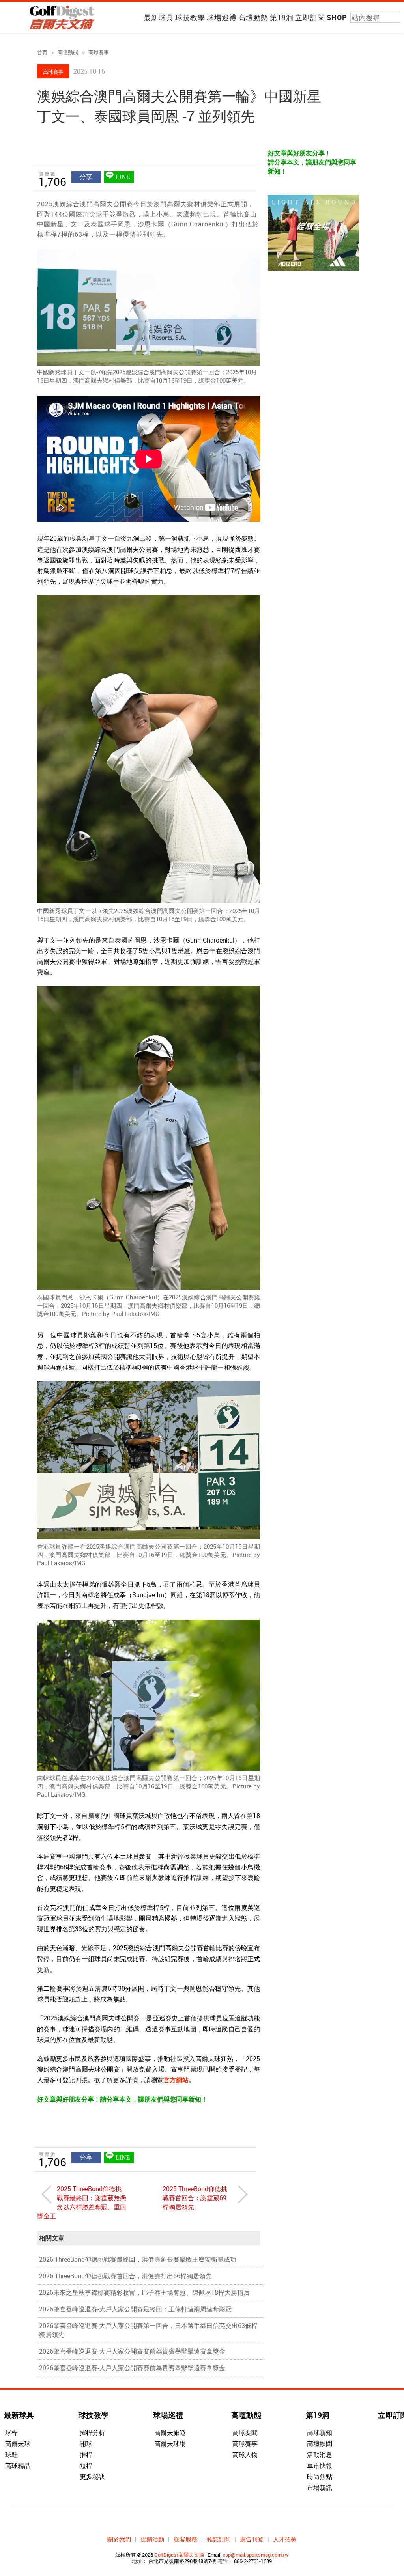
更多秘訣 (92, 2477)
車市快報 (320, 2466)
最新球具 (159, 17)
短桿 (86, 2466)
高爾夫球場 (170, 2443)
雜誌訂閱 (219, 2539)
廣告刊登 (252, 2539)
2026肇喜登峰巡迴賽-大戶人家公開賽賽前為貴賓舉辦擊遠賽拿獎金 (132, 2351)
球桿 (11, 2432)
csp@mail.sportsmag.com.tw (256, 2555)
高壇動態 (253, 17)
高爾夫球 (18, 2443)
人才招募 (285, 2539)
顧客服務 (185, 2539)
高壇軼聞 (320, 2443)
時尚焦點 (320, 2477)
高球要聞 (245, 2432)
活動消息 (320, 2455)
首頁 (42, 52)
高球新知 (320, 2432)
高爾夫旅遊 (170, 2432)
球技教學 (190, 17)
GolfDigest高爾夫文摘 (179, 2555)
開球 (86, 2443)
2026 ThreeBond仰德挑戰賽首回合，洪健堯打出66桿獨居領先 (125, 2276)
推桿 (86, 2455)
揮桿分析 (92, 2432)
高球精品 (18, 2466)
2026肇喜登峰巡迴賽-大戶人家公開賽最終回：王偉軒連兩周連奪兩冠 (135, 2309)
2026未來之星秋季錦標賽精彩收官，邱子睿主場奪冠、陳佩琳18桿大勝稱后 (144, 2292)
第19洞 (282, 17)
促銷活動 (152, 2539)
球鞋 (11, 2455)
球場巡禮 (222, 17)
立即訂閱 (310, 17)
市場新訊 (320, 2488)
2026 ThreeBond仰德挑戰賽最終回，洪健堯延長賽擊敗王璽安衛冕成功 (138, 2259)
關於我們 (119, 2539)
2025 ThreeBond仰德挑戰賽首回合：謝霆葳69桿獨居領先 (195, 2198)
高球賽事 (99, 52)
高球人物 (245, 2455)
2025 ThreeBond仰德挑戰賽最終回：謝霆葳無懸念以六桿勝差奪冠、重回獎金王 (82, 2202)
